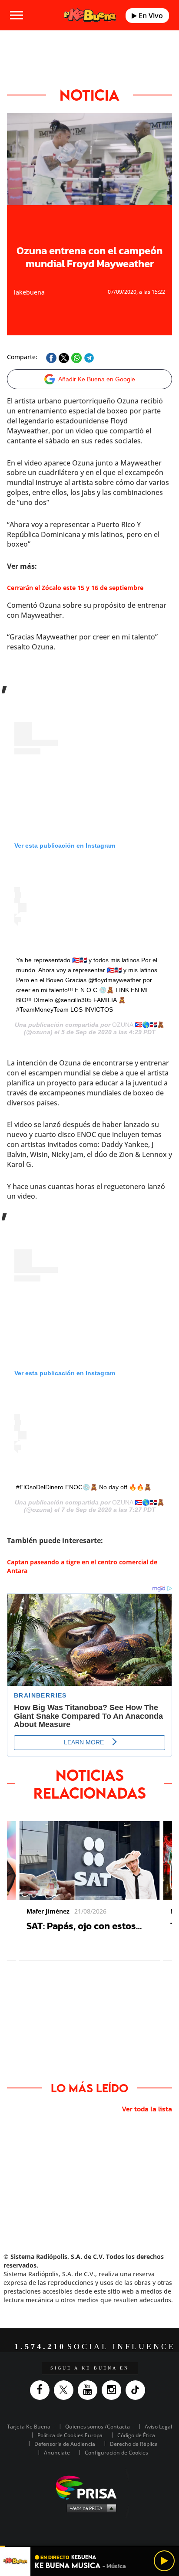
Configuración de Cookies (116, 2453)
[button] (89, 2546)
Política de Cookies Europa (70, 2435)
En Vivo (150, 16)
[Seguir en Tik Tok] (138, 2390)
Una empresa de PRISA (89, 2487)
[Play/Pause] (164, 2561)
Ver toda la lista (147, 2109)
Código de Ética (136, 2435)
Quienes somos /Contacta (98, 2427)
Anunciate (57, 2453)
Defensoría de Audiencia (65, 2444)
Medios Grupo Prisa (90, 2508)
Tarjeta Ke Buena (29, 2427)
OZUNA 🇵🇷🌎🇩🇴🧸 (138, 1025)
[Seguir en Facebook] (42, 2390)
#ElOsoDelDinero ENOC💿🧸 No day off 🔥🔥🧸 (84, 1487)
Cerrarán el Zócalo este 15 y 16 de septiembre (75, 588)
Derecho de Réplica (134, 2444)
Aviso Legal (158, 2427)
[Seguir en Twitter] (66, 2390)
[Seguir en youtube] (90, 2390)
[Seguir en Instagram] (114, 2390)
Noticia (89, 95)
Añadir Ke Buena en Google (97, 379)
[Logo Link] (90, 15)
